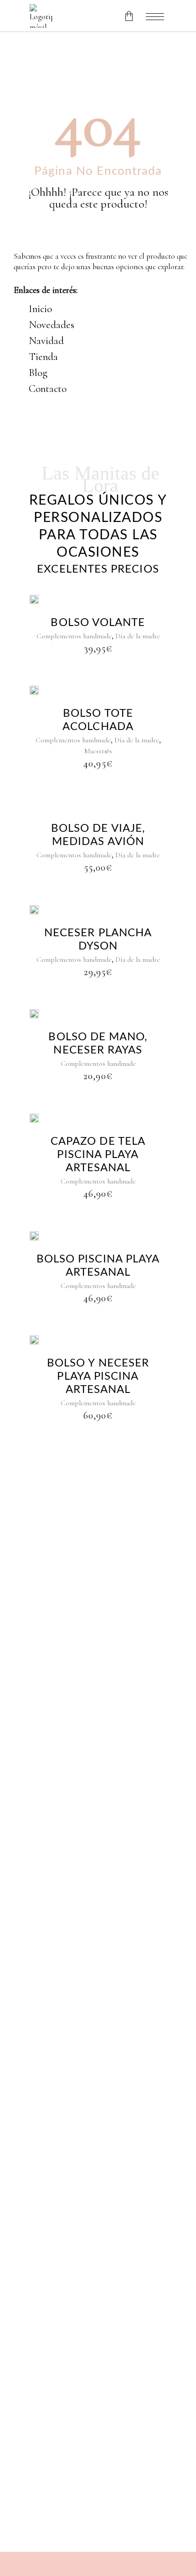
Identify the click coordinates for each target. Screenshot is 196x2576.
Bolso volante (98, 623)
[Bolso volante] (34, 599)
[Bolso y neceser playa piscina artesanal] (34, 1339)
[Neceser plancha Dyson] (34, 909)
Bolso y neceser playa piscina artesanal (98, 1377)
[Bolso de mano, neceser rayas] (34, 1013)
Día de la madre (138, 636)
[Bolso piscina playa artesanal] (34, 1235)
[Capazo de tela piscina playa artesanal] (34, 1117)
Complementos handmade (74, 636)
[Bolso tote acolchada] (34, 689)
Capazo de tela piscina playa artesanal (98, 1155)
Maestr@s (98, 751)
